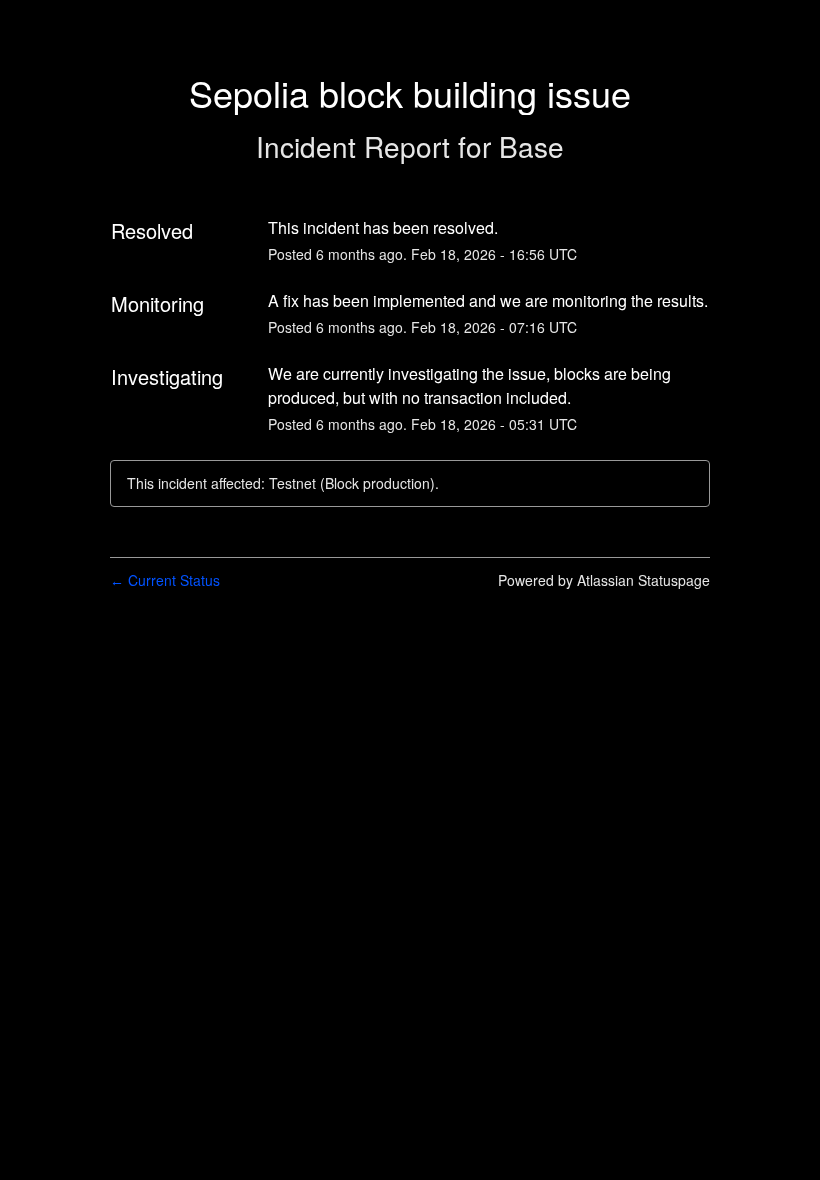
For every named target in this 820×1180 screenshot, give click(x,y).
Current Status (165, 580)
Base (531, 146)
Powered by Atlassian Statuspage (604, 580)
